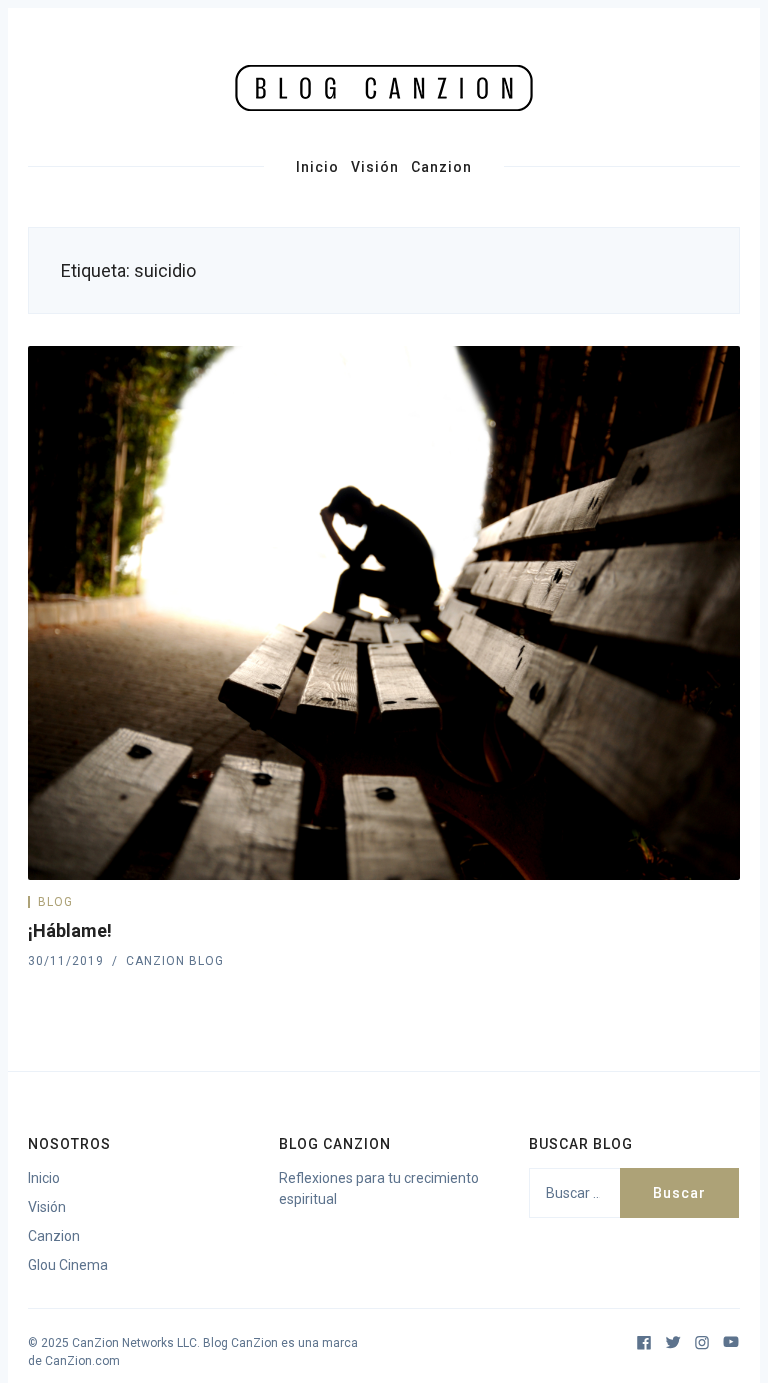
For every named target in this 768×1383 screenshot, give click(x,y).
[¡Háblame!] (384, 613)
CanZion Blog (175, 961)
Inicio (317, 167)
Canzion (441, 167)
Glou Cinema (68, 1265)
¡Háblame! (70, 930)
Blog (55, 902)
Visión (375, 167)
